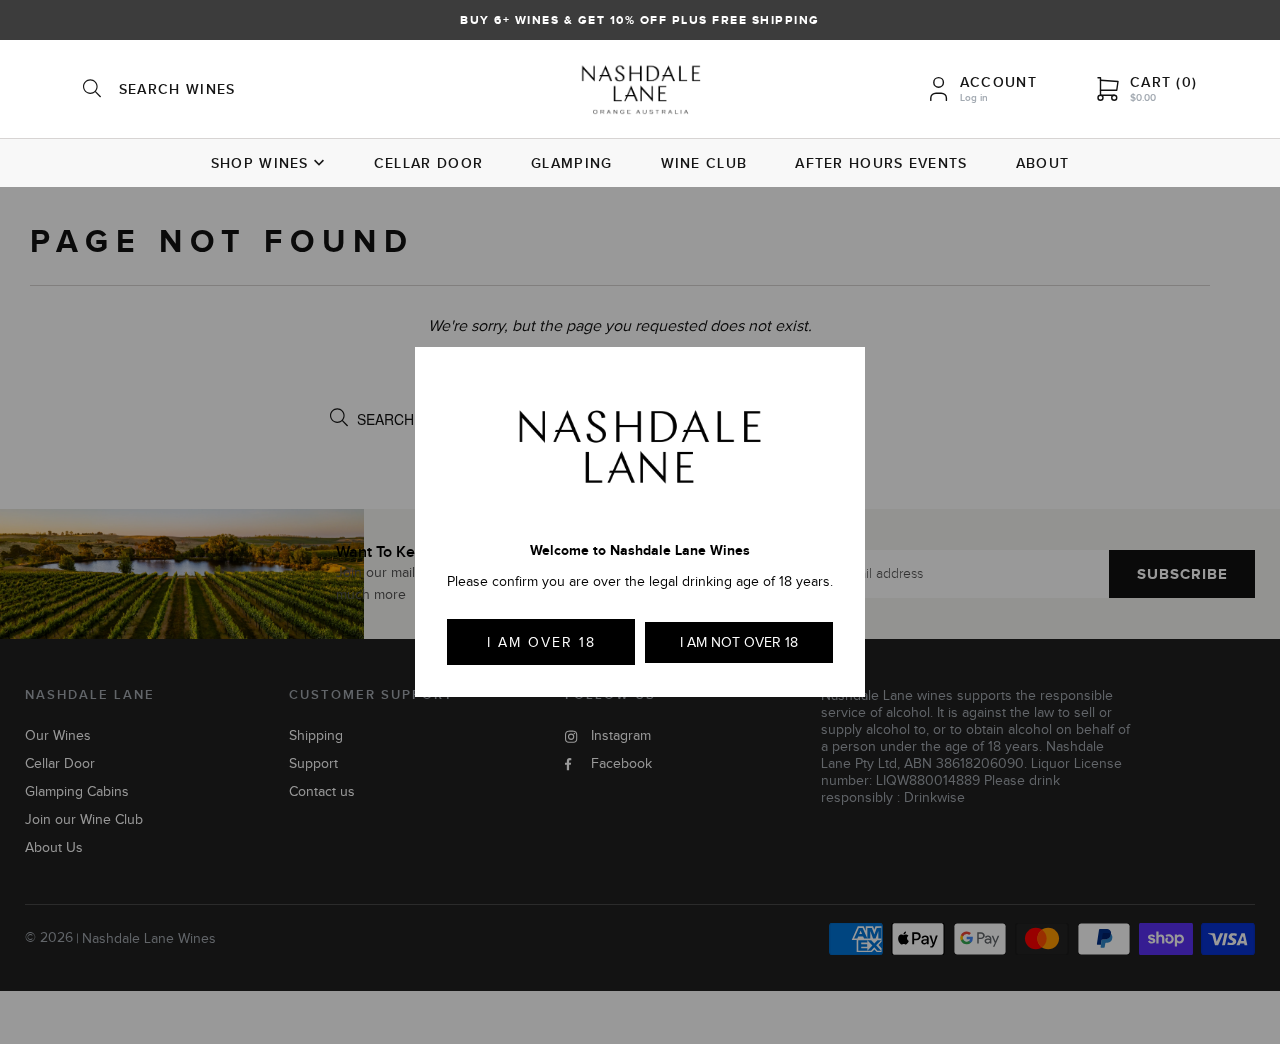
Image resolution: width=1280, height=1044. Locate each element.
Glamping (571, 163)
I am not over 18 (739, 642)
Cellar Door (428, 163)
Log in (974, 97)
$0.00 (1143, 97)
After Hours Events (881, 163)
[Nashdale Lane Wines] (640, 92)
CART (1163, 82)
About (1043, 163)
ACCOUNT (998, 82)
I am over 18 (541, 642)
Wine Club (704, 163)
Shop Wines (260, 163)
